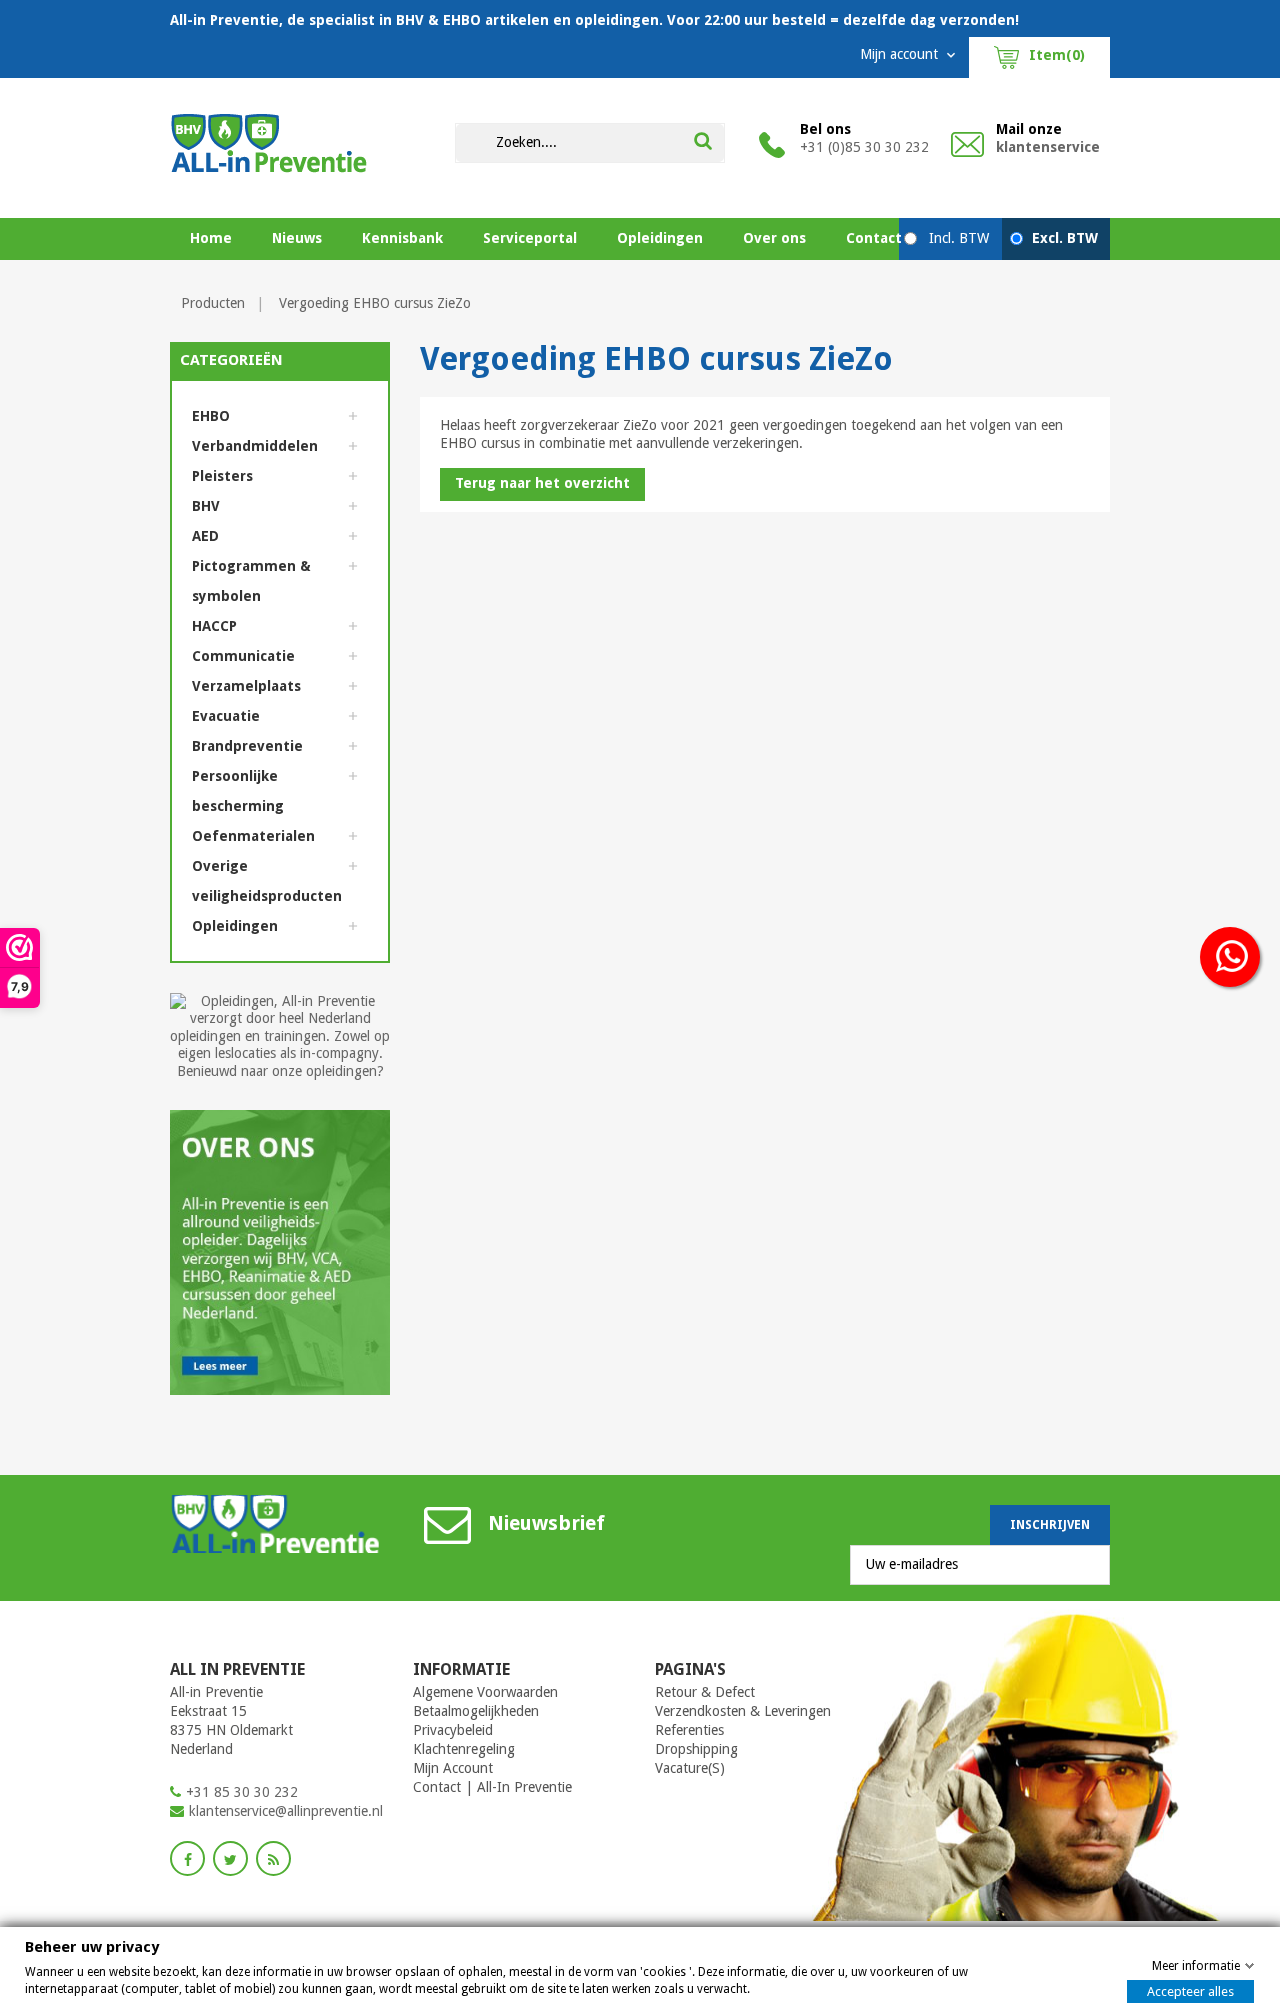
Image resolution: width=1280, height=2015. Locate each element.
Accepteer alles (1190, 1991)
